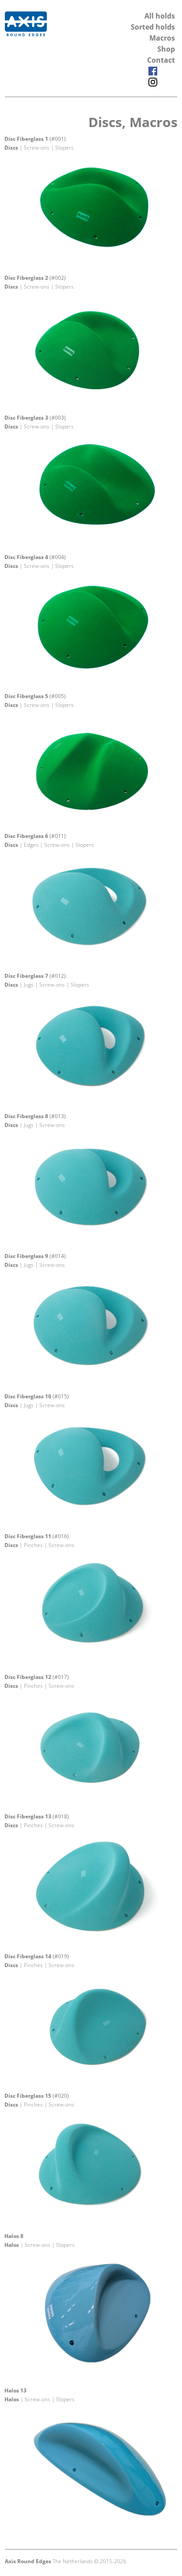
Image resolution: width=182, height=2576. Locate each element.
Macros (162, 38)
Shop (166, 49)
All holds (160, 16)
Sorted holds (153, 27)
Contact (161, 60)
